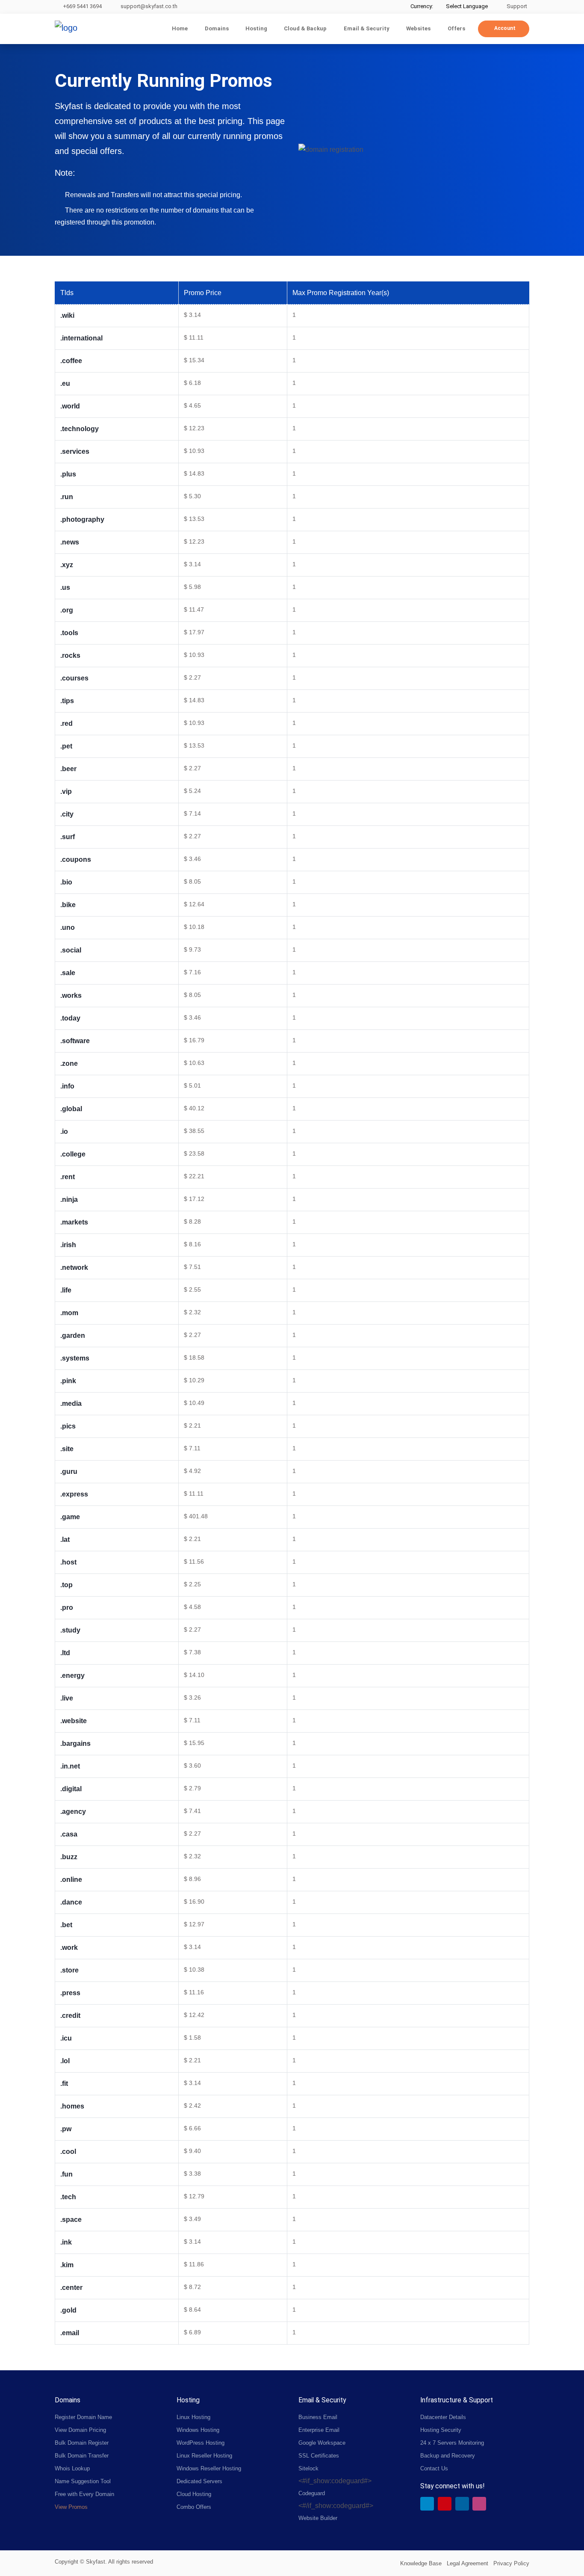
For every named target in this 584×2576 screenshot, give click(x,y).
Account (505, 28)
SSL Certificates (319, 2456)
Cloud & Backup (305, 28)
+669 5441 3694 (82, 6)
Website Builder (318, 2518)
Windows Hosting (198, 2430)
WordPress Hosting (201, 2443)
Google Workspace (322, 2443)
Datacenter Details (443, 2417)
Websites (418, 28)
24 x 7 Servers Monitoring (452, 2443)
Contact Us (434, 2468)
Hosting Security (441, 2430)
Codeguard (312, 2493)
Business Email (318, 2417)
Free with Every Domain (84, 2494)
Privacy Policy (511, 2563)
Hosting (256, 28)
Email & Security (367, 28)
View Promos (71, 2507)
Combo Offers (194, 2507)
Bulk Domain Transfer (82, 2456)
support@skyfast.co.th (149, 6)
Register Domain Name (83, 2417)
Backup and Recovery (448, 2456)
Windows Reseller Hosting (209, 2468)
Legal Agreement (467, 2563)
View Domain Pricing (80, 2430)
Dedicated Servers (199, 2481)
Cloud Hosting (194, 2494)
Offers (456, 28)
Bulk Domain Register (82, 2443)
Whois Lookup (72, 2468)
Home (180, 28)
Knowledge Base (421, 2563)
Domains (217, 28)
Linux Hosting (193, 2417)
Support (516, 6)
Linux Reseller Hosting (204, 2456)
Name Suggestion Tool (83, 2481)
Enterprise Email (319, 2430)
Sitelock (308, 2468)
